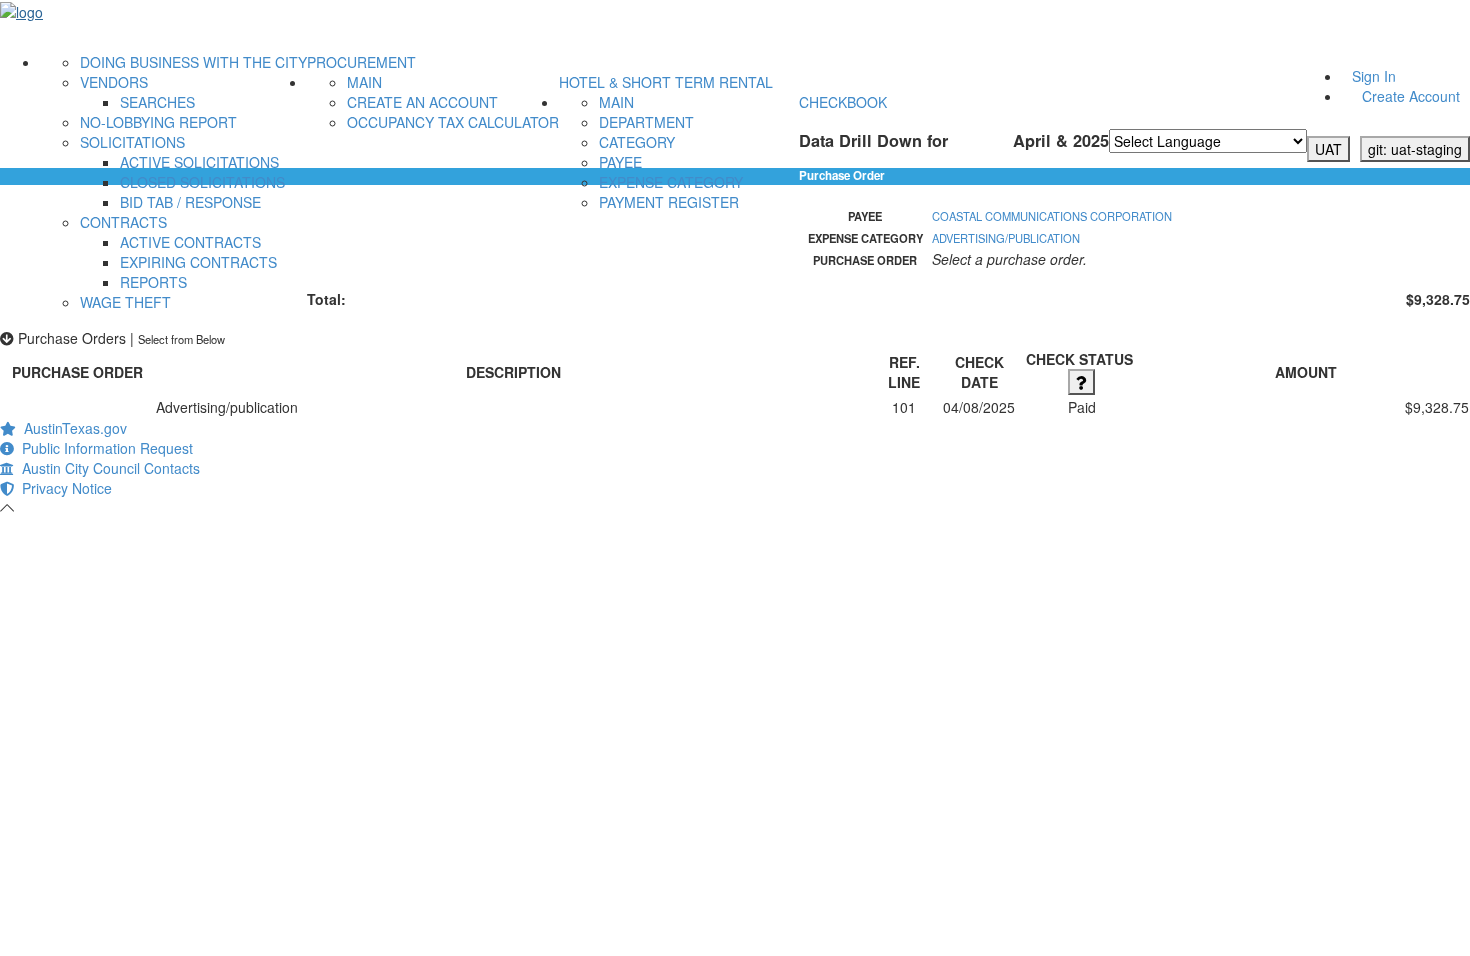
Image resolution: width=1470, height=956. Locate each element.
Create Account (1411, 96)
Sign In (1374, 76)
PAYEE (620, 162)
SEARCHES (157, 102)
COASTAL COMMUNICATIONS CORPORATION (1052, 216)
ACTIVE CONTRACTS (190, 242)
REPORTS (153, 282)
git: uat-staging (1415, 149)
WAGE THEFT (125, 302)
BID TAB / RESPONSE (190, 202)
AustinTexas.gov (71, 428)
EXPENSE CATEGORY (671, 182)
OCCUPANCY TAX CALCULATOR (453, 122)
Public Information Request (103, 448)
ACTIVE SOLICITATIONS (199, 162)
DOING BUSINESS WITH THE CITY (193, 62)
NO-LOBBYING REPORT (158, 122)
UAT (1328, 149)
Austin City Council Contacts (107, 468)
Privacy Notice (63, 488)
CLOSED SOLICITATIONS (202, 182)
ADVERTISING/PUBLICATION (1006, 238)
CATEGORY (637, 142)
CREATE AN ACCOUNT (422, 102)
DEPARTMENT (646, 122)
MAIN (364, 82)
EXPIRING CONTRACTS (198, 262)
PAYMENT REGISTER (669, 202)
